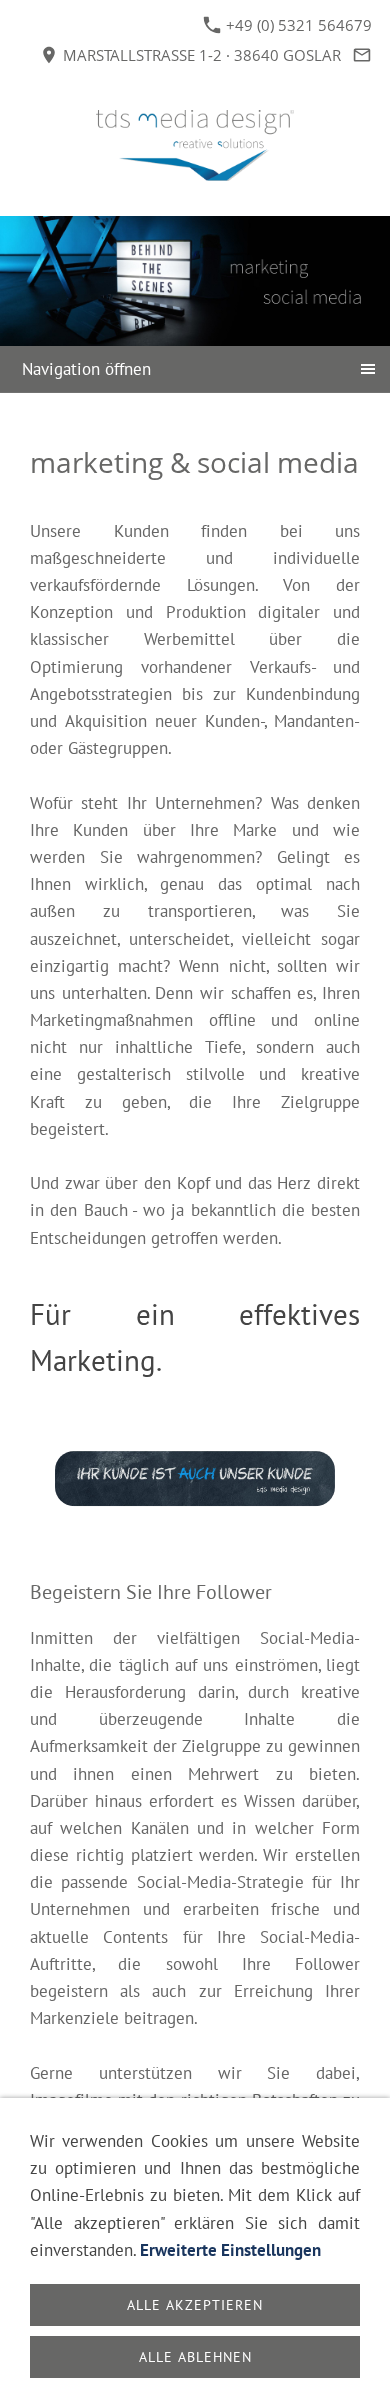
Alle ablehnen (195, 2357)
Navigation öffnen (86, 369)
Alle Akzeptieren (195, 2305)
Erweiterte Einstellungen (230, 2250)
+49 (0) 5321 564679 (297, 25)
